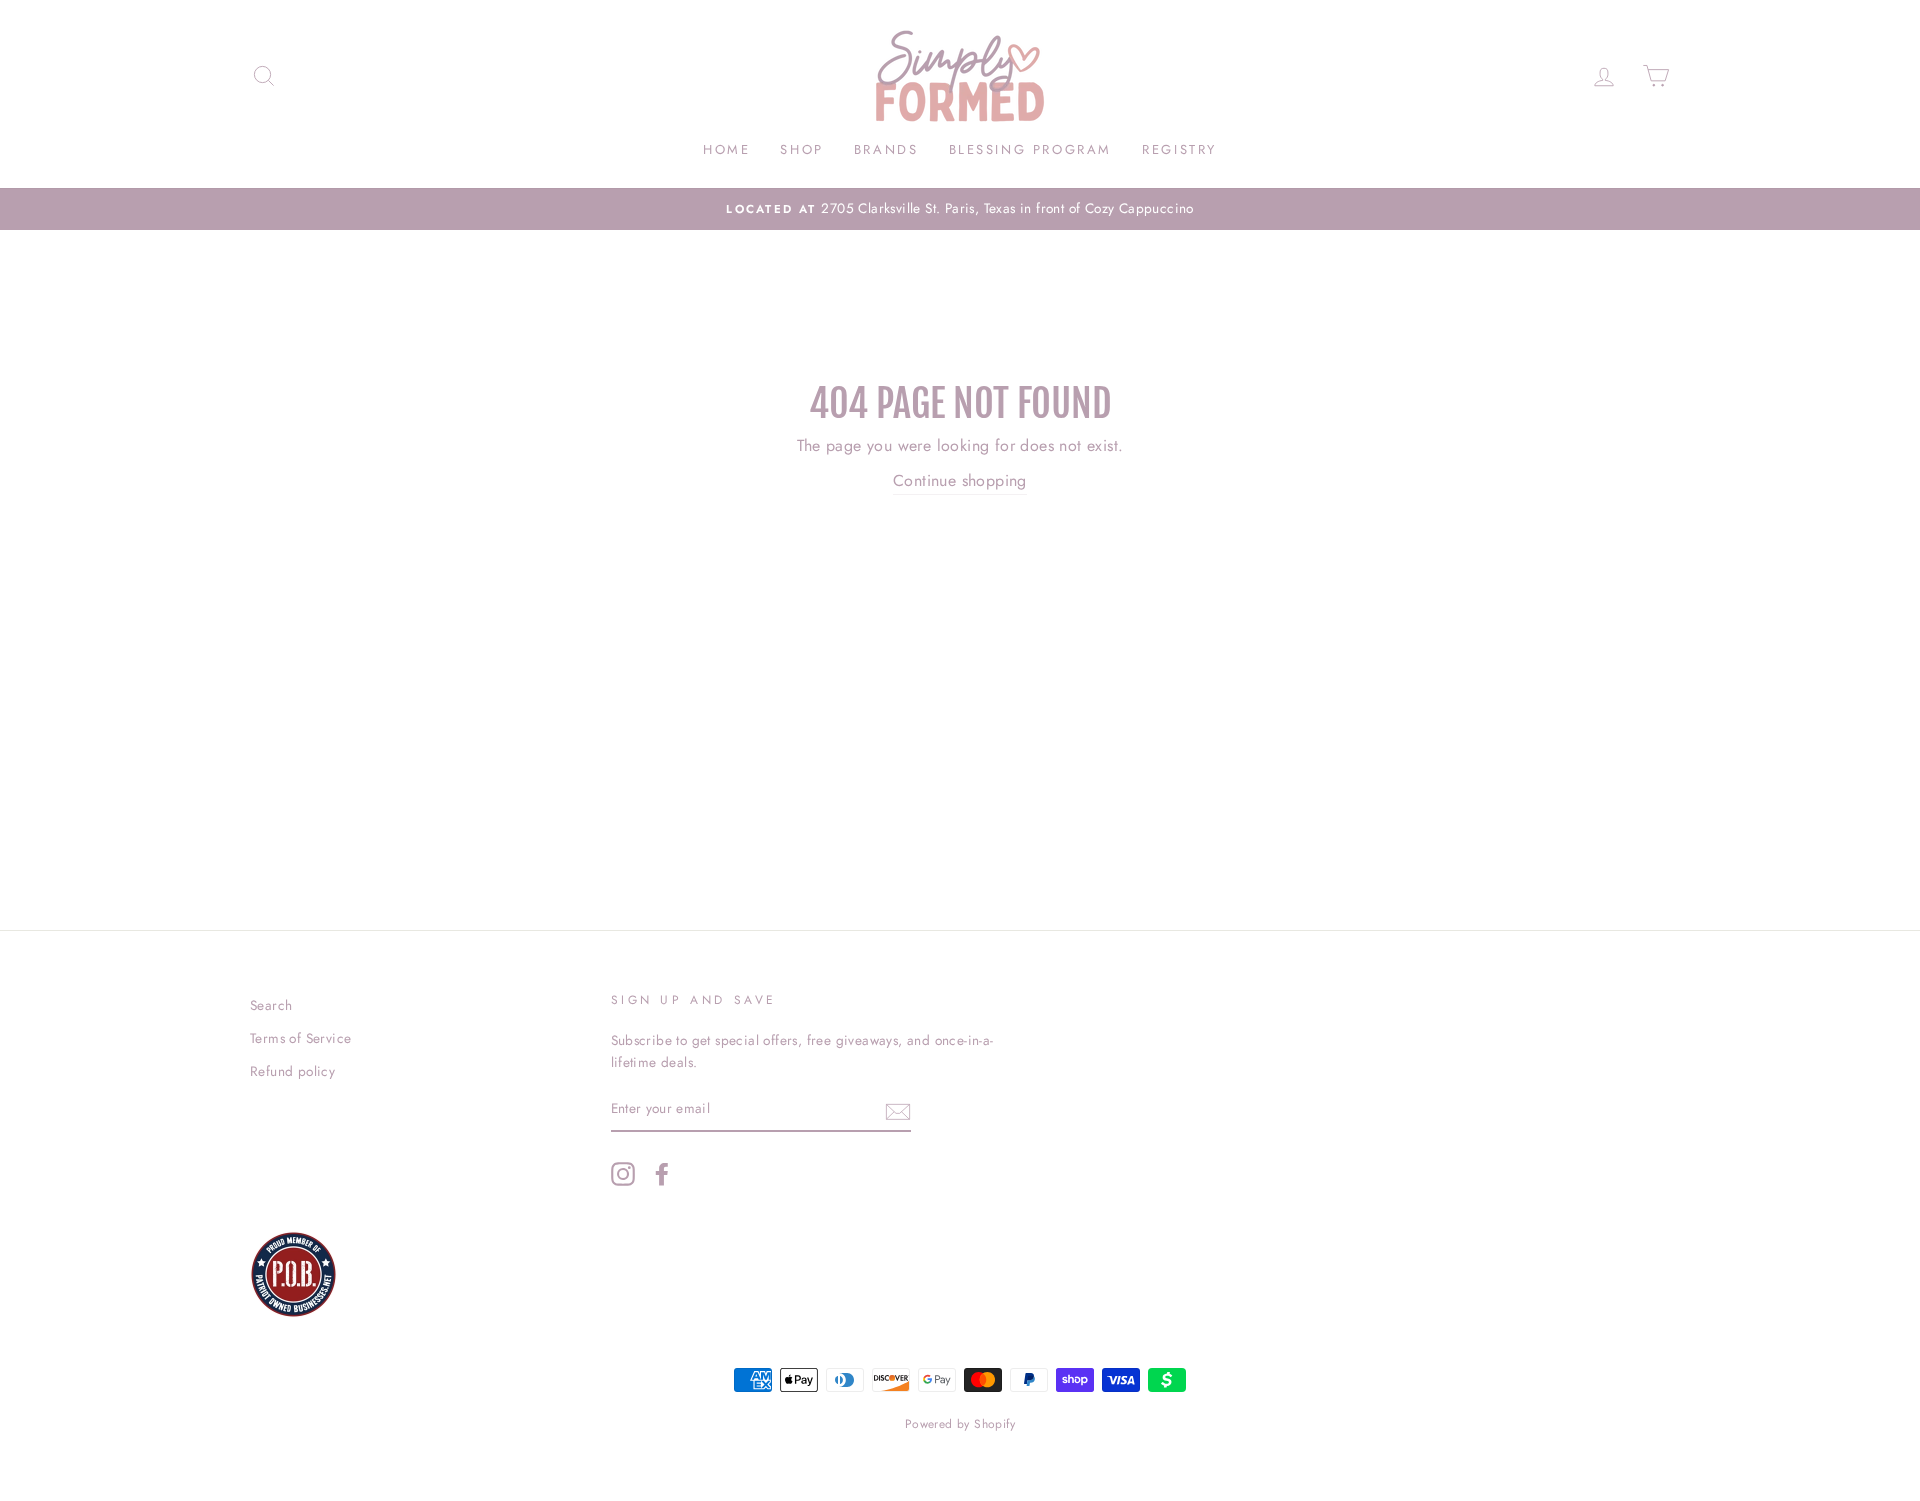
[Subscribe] (898, 1110)
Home (726, 149)
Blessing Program (1031, 149)
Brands (886, 149)
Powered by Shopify (960, 1424)
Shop (801, 149)
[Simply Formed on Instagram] (623, 1174)
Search (271, 1005)
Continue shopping (960, 480)
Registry (1179, 149)
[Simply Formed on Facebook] (662, 1174)
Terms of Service (300, 1038)
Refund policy (292, 1071)
